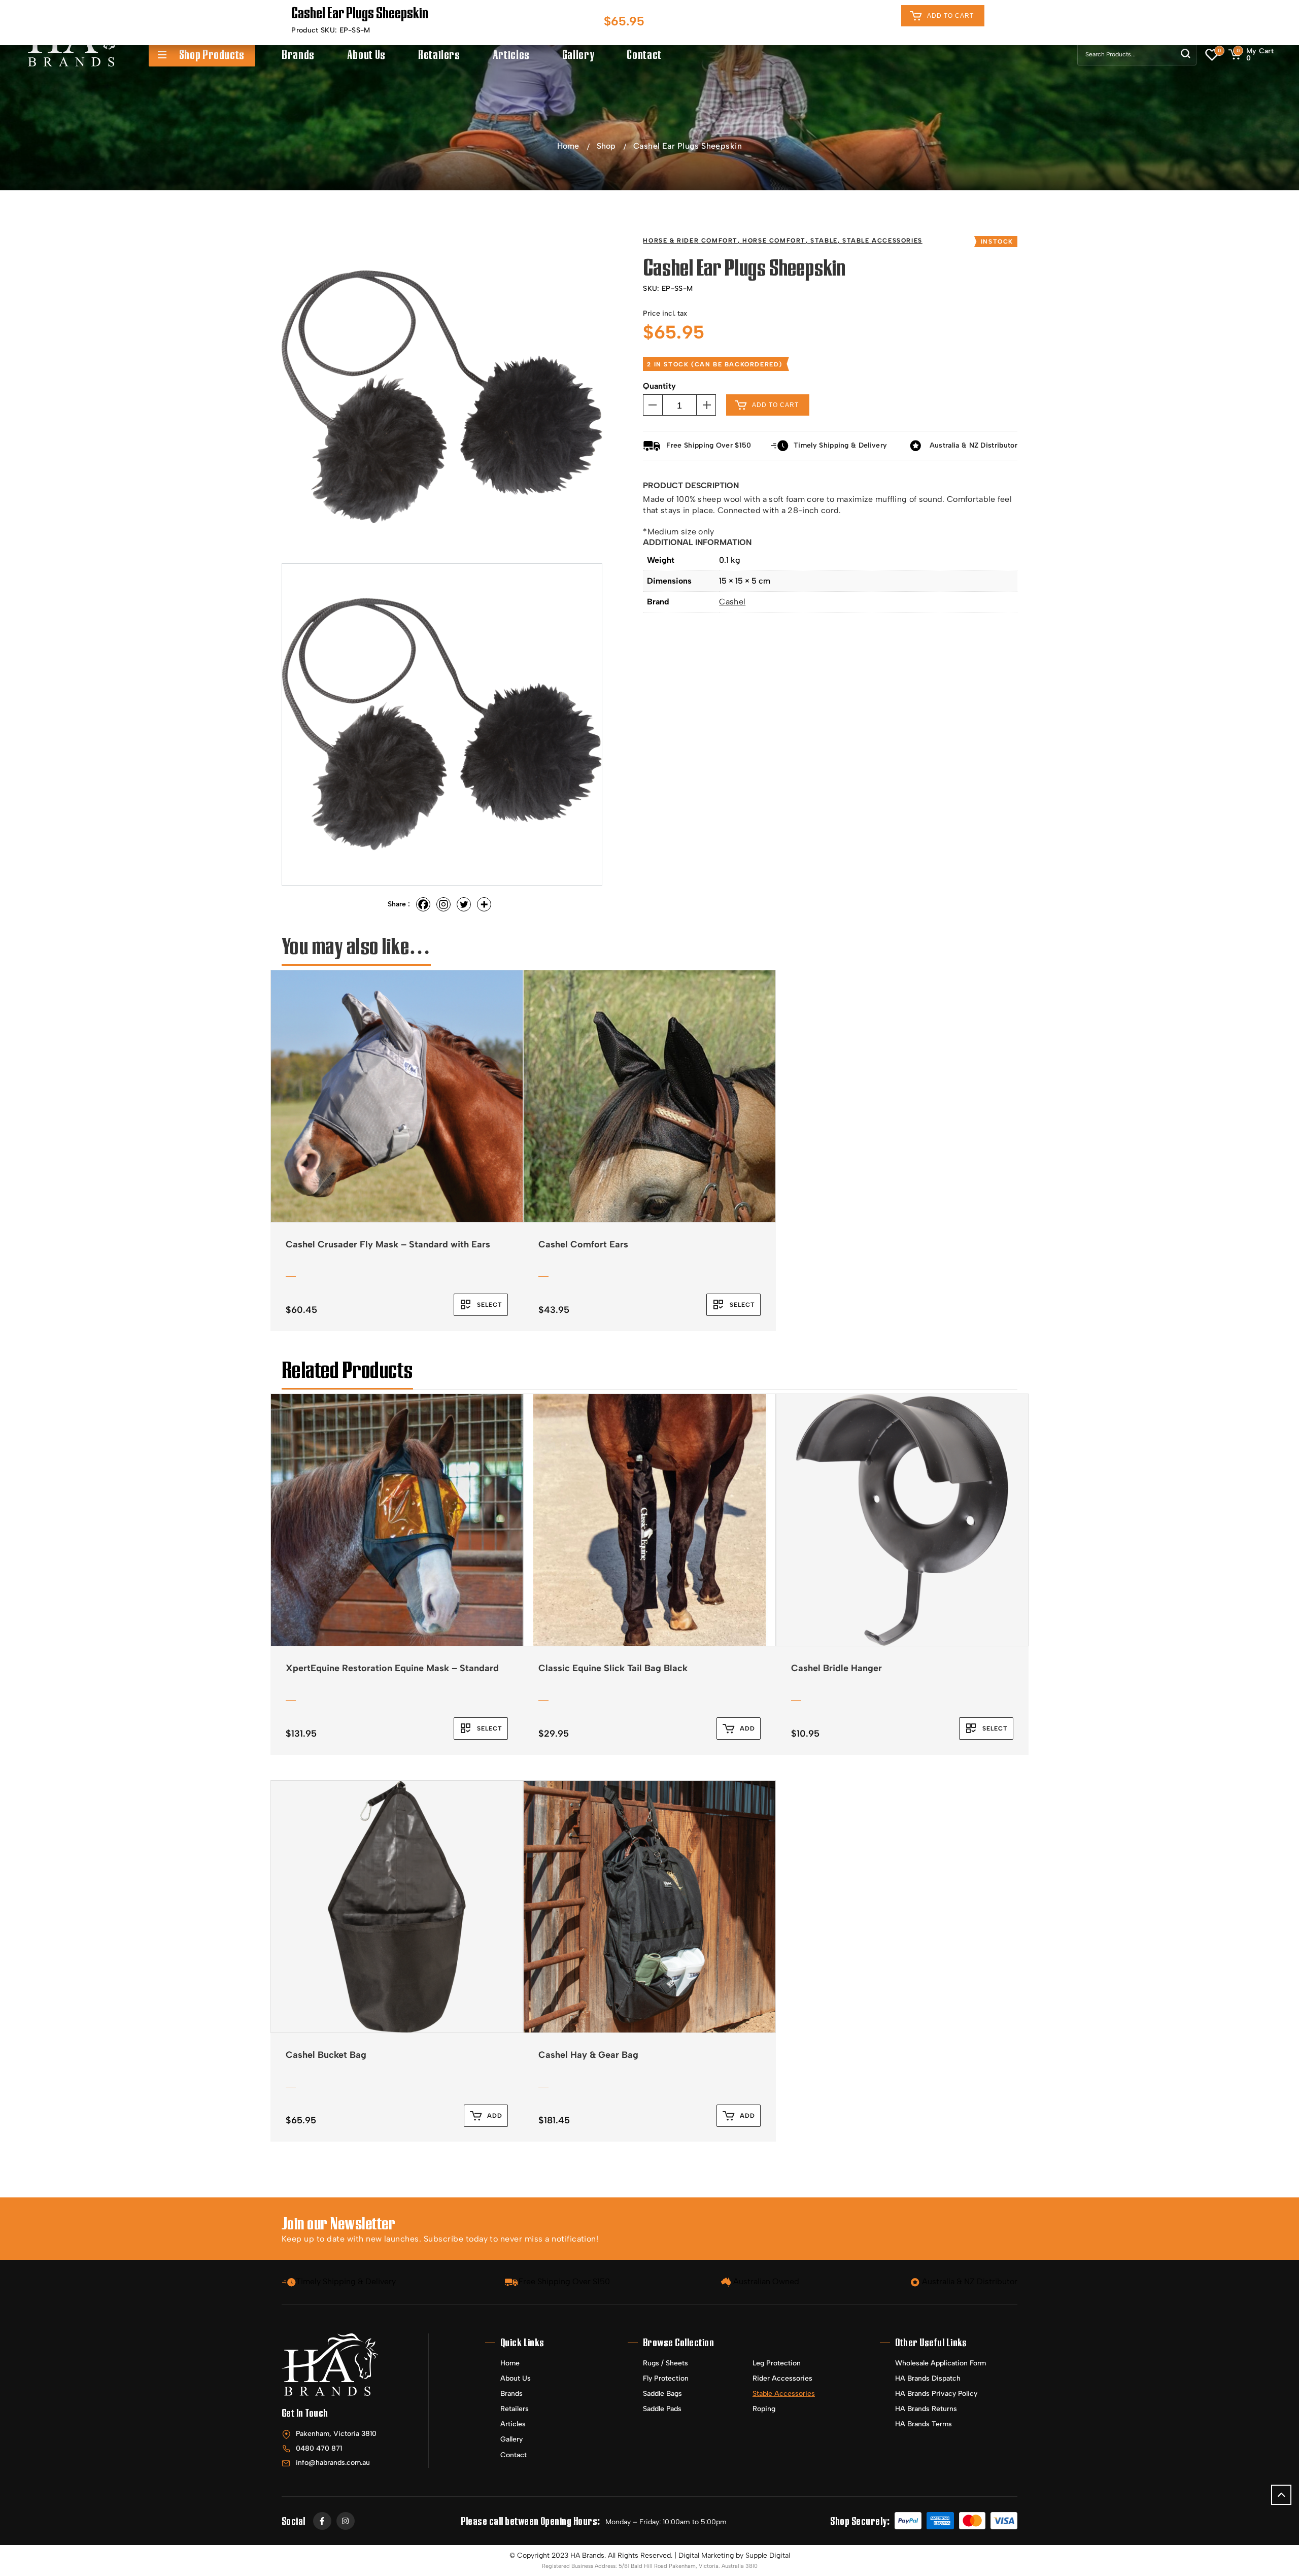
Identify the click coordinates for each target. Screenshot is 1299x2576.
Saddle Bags (662, 2394)
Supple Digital (768, 2555)
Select (490, 1305)
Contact (644, 55)
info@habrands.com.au (333, 2463)
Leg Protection (777, 2363)
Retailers (439, 55)
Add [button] (747, 1728)
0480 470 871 (319, 2448)
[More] (484, 904)
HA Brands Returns (926, 2409)
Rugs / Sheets (665, 2363)
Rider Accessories (782, 2378)
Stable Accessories (882, 241)
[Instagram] (443, 904)
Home (568, 146)
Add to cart (775, 405)
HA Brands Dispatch (928, 2378)
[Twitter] (464, 904)
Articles (511, 55)
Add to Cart (950, 16)
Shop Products (212, 55)
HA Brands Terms (924, 2424)
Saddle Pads (662, 2409)
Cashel (732, 602)
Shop (606, 146)
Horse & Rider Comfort (690, 241)
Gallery (578, 55)
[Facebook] (423, 904)
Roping (764, 2409)
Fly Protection (666, 2378)
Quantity (659, 386)
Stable (824, 241)
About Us (366, 55)
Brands (298, 55)
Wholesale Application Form (941, 2363)
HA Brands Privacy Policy (936, 2394)
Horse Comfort (774, 241)
